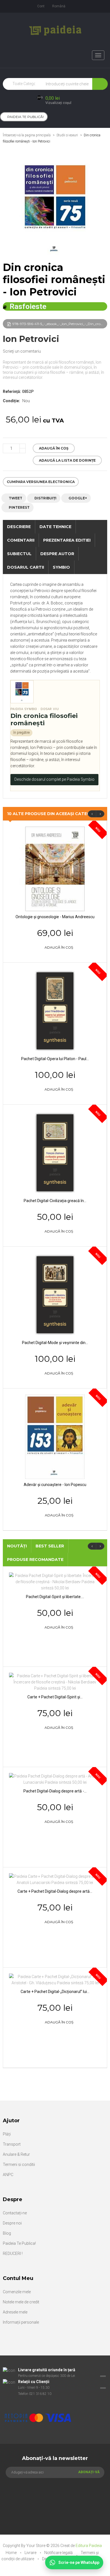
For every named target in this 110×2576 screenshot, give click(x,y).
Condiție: (11, 401)
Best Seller (50, 1546)
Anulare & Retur (16, 2154)
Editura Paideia (89, 2546)
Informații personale (21, 2322)
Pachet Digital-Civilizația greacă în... (55, 1201)
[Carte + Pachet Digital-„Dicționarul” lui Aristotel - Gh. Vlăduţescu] (55, 1979)
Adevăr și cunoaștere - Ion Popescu (55, 1485)
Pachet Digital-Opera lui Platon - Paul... (55, 1059)
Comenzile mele (17, 2292)
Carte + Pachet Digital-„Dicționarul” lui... (55, 1992)
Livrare (31, 2553)
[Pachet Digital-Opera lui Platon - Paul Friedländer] (55, 1011)
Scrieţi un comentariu (22, 351)
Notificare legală (59, 2553)
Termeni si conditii (19, 2165)
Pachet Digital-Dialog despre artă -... (55, 1791)
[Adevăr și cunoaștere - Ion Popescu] (55, 1436)
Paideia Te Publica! (19, 2243)
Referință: (12, 391)
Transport (12, 2144)
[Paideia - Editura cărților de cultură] (55, 30)
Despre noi (12, 2223)
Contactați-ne (15, 2213)
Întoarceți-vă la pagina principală (27, 135)
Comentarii (21, 540)
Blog (7, 2233)
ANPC (8, 2175)
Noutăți (17, 1546)
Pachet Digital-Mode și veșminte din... (55, 1343)
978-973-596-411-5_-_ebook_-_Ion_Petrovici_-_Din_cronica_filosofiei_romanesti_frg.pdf (60, 324)
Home (12, 2553)
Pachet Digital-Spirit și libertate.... (55, 1597)
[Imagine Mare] (52, 2400)
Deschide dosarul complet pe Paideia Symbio (54, 779)
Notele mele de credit (21, 2302)
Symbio (61, 567)
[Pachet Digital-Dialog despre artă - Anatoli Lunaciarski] (55, 1779)
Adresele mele (15, 2312)
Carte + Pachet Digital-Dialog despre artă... (55, 1891)
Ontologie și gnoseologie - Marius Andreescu (55, 917)
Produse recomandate (35, 1560)
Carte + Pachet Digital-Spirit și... (55, 1697)
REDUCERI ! (13, 2254)
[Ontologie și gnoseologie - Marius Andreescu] (55, 869)
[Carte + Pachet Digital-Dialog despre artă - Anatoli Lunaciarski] (55, 1879)
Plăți (7, 2134)
